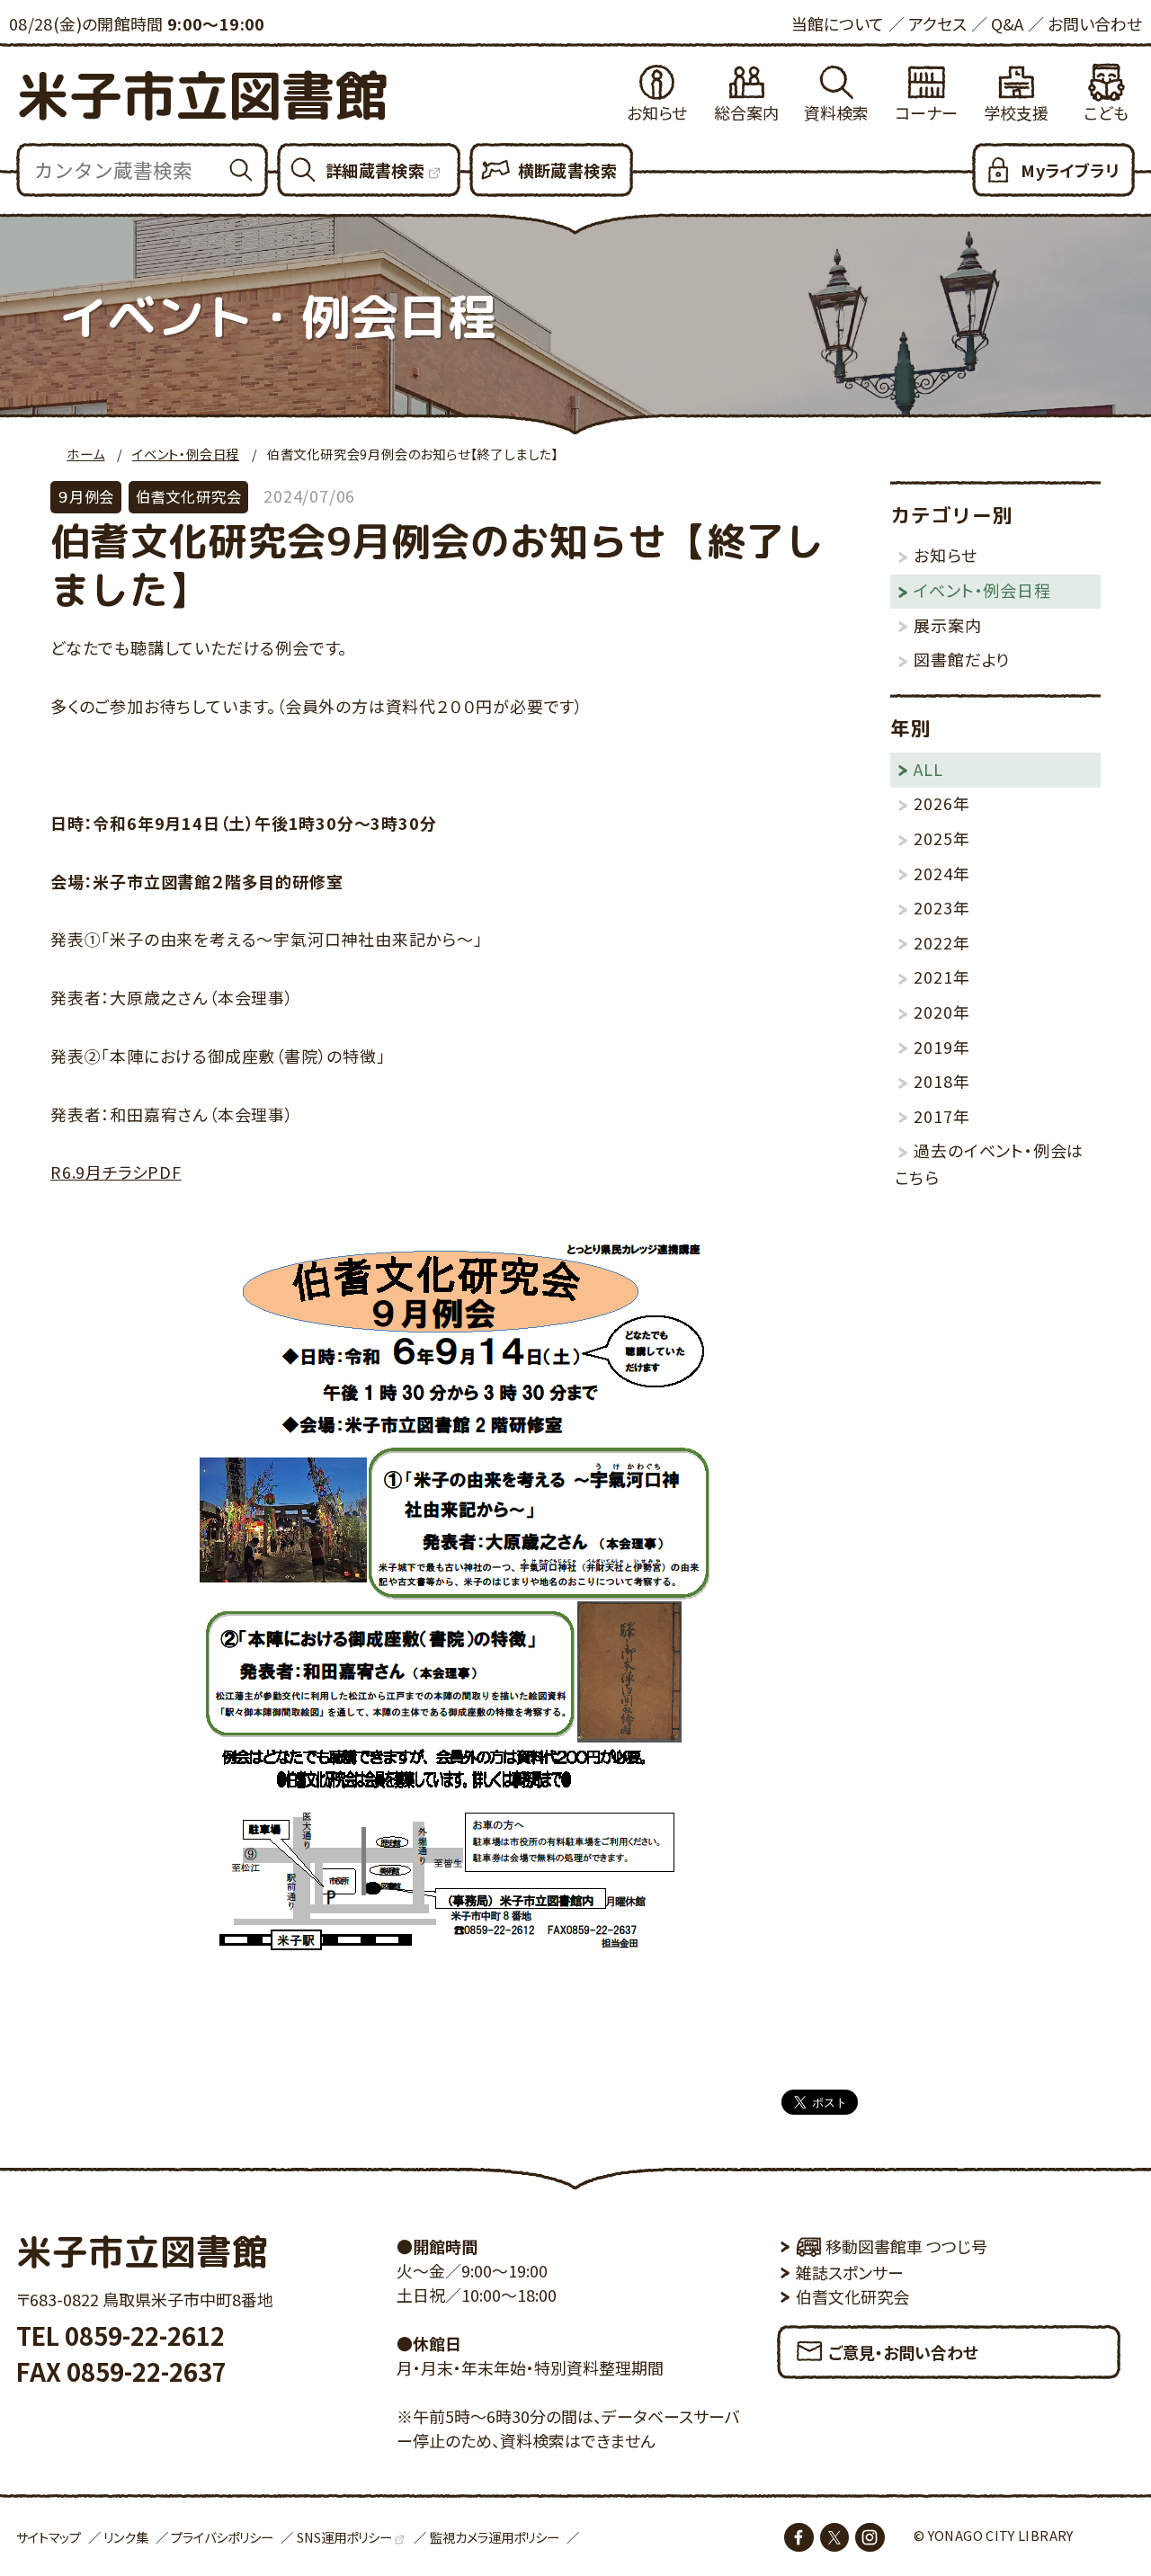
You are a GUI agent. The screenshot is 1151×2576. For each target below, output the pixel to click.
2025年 (941, 838)
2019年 (941, 1047)
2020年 (941, 1012)
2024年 (941, 873)
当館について (838, 23)
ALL (928, 769)
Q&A (1007, 23)
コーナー (926, 112)
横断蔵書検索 (567, 170)
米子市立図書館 (202, 95)
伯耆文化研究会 (852, 2296)
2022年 (941, 942)
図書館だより (962, 659)
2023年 (941, 907)
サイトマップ (49, 2537)
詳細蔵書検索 (375, 170)
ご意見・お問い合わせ (903, 2352)
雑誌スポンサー (850, 2272)
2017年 (941, 1116)
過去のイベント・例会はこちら (990, 1163)
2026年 (941, 803)
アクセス (937, 23)
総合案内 (746, 112)
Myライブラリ (1070, 170)
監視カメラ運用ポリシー (495, 2537)
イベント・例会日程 (186, 454)
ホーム (85, 454)
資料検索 (836, 112)
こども (1106, 112)
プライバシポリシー (222, 2537)
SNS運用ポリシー (344, 2537)
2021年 (941, 976)
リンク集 (126, 2537)
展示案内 (947, 625)
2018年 (941, 1081)
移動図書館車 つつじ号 (906, 2246)
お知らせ (657, 112)
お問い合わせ (1095, 23)
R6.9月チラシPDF (116, 1172)
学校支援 (1016, 112)
